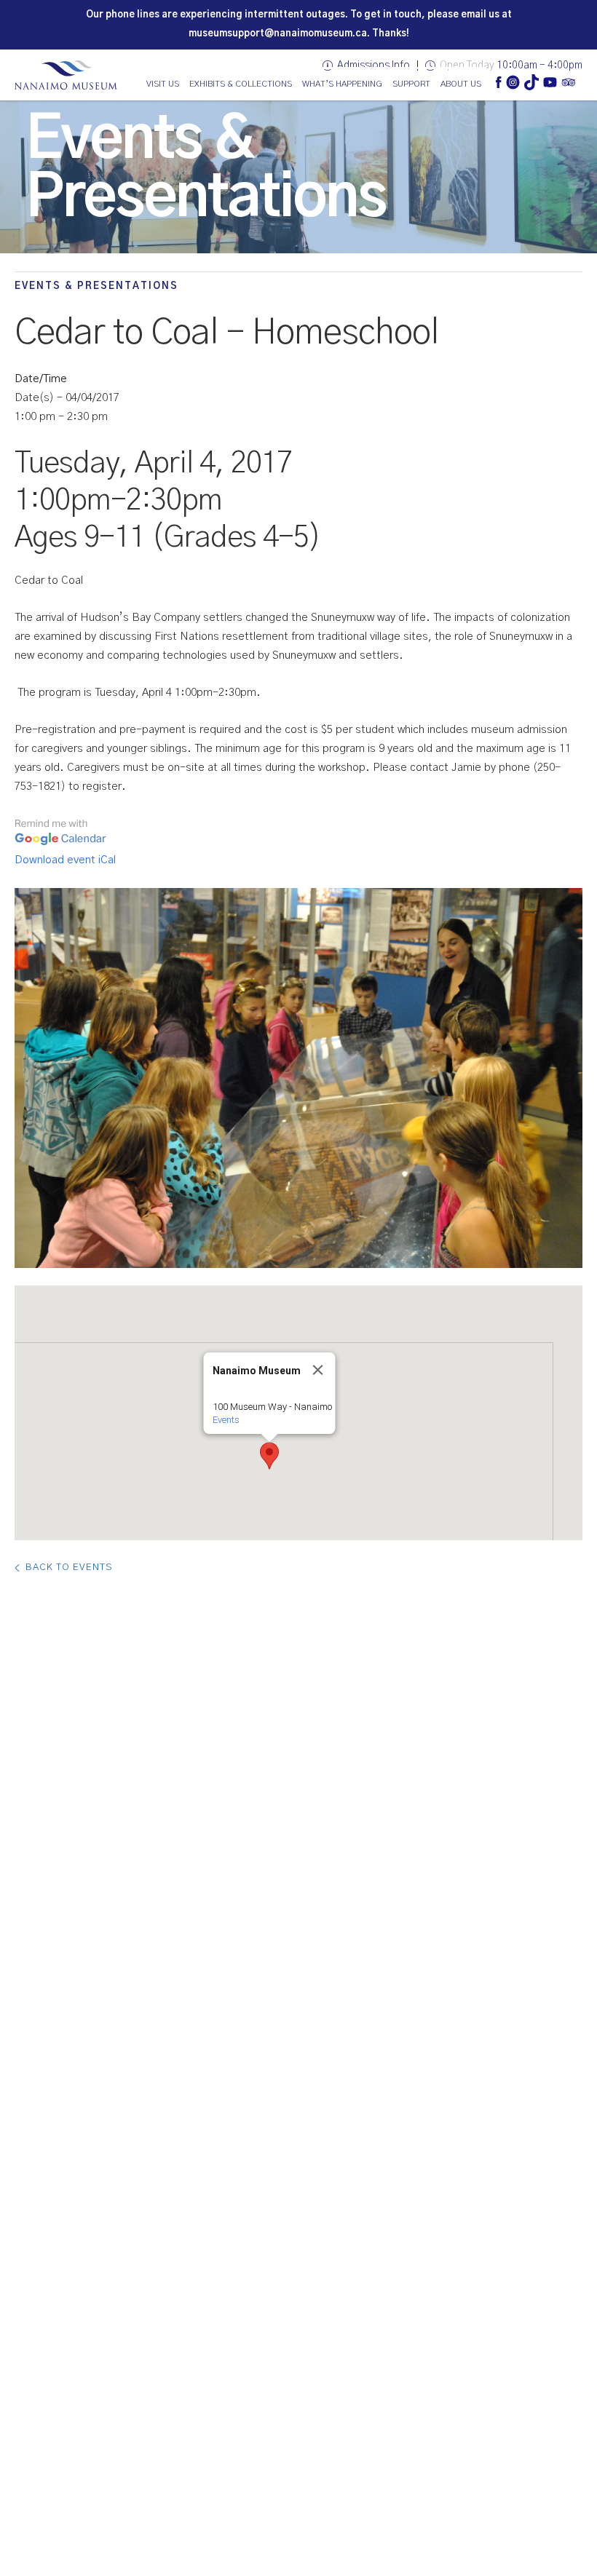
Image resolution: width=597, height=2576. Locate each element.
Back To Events (69, 1568)
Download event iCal (65, 860)
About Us (461, 84)
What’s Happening (342, 84)
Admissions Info (373, 66)
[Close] (318, 1370)
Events (226, 1420)
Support (411, 84)
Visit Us (163, 84)
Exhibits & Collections (241, 84)
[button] (269, 1456)
